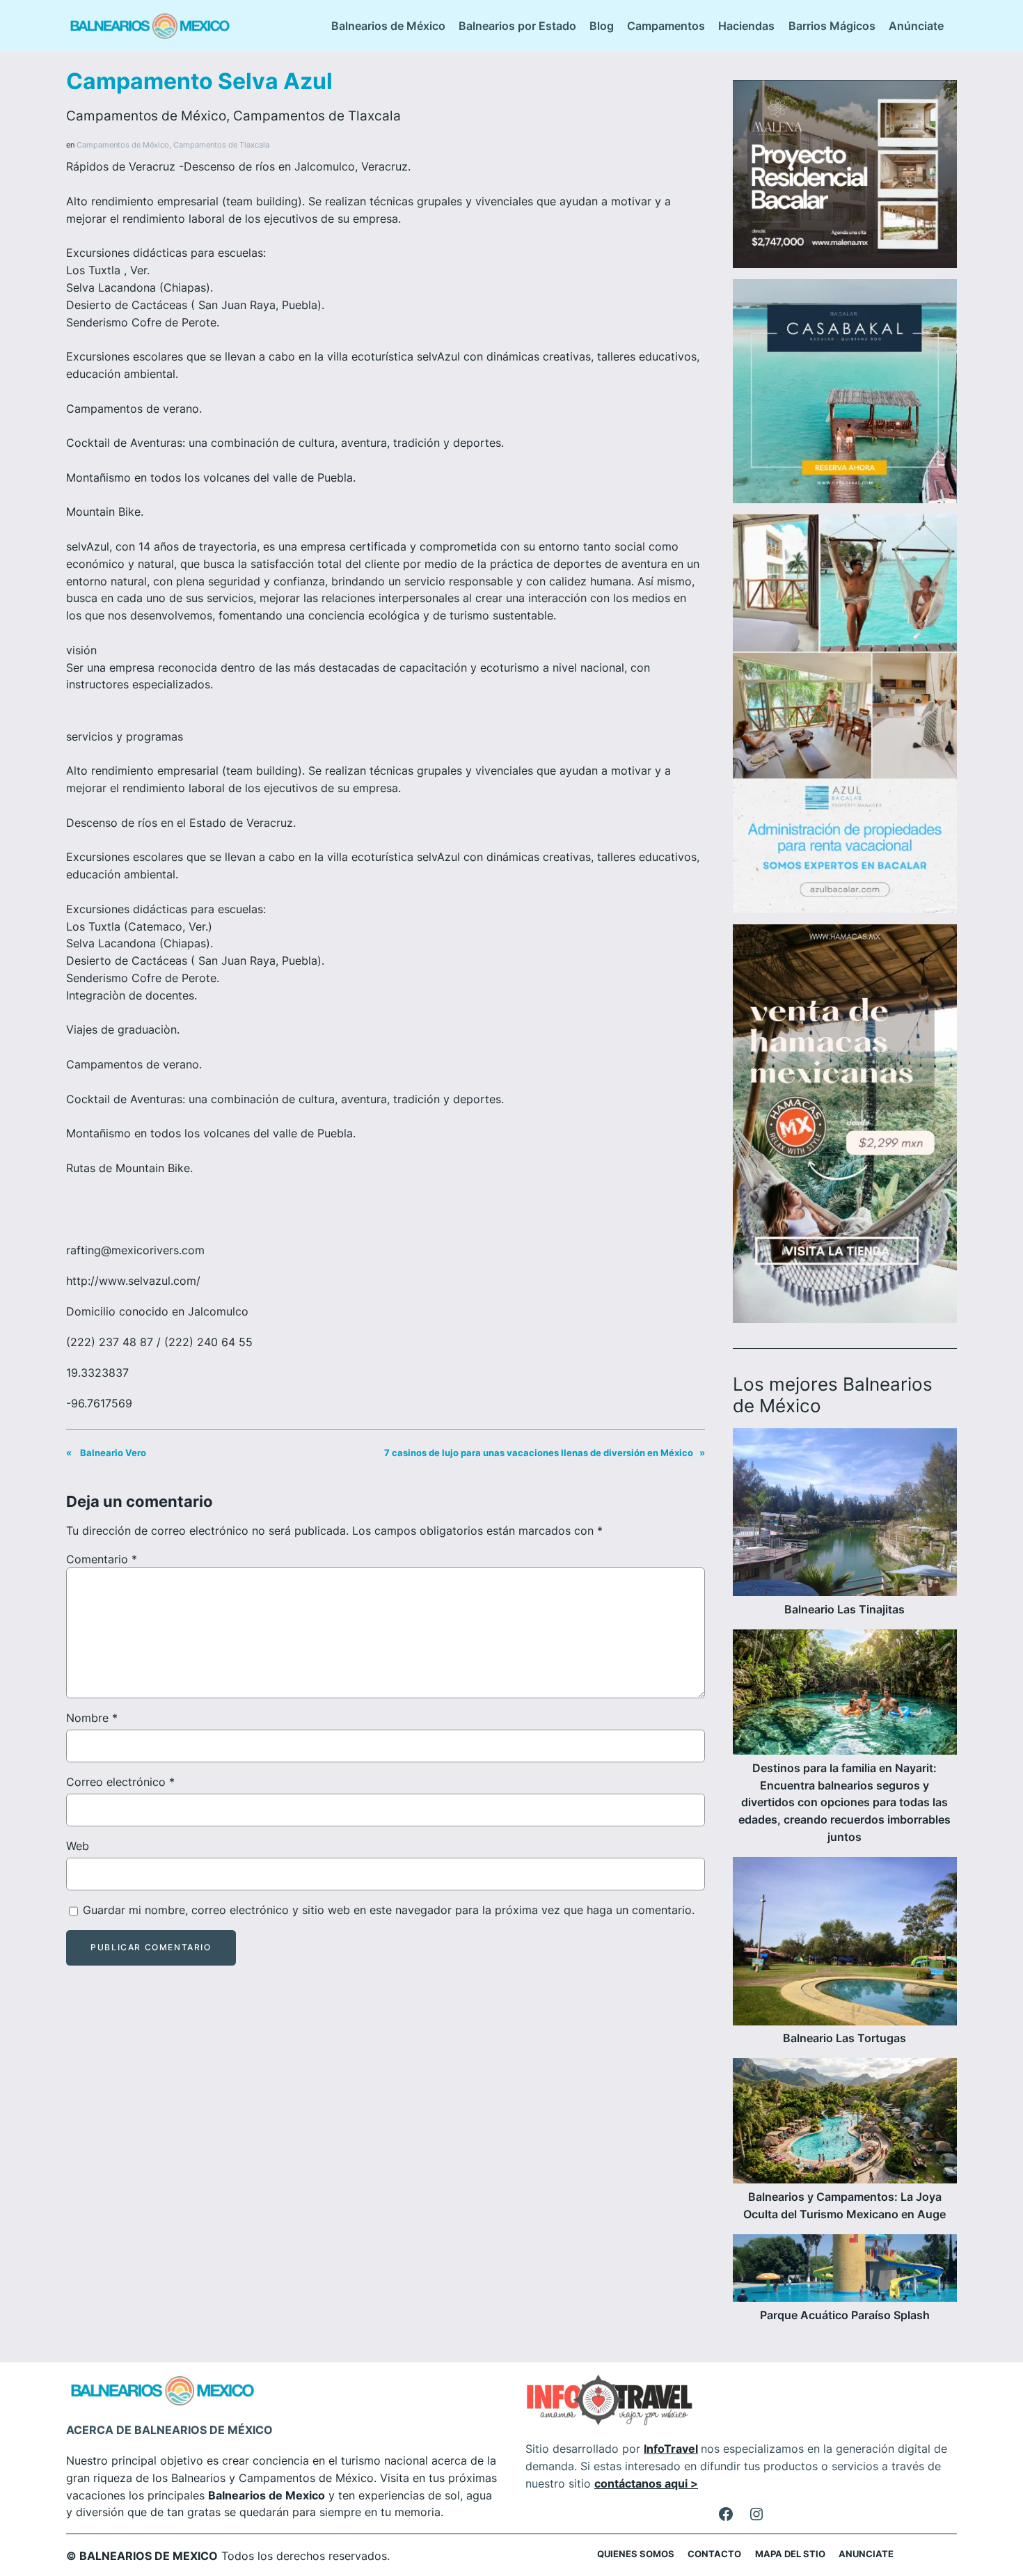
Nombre (92, 1718)
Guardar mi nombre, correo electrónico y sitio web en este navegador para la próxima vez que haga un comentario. (389, 1910)
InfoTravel (671, 2449)
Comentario (102, 1559)
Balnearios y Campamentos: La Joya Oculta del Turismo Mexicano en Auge (844, 2205)
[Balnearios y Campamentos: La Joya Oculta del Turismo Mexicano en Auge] (845, 2123)
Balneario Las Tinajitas (844, 1609)
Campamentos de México (146, 116)
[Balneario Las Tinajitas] (845, 1515)
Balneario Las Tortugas (844, 2038)
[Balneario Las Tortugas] (845, 1944)
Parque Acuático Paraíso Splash (845, 2315)
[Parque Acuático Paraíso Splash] (845, 2270)
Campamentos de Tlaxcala (317, 116)
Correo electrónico (120, 1782)
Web (78, 1846)
